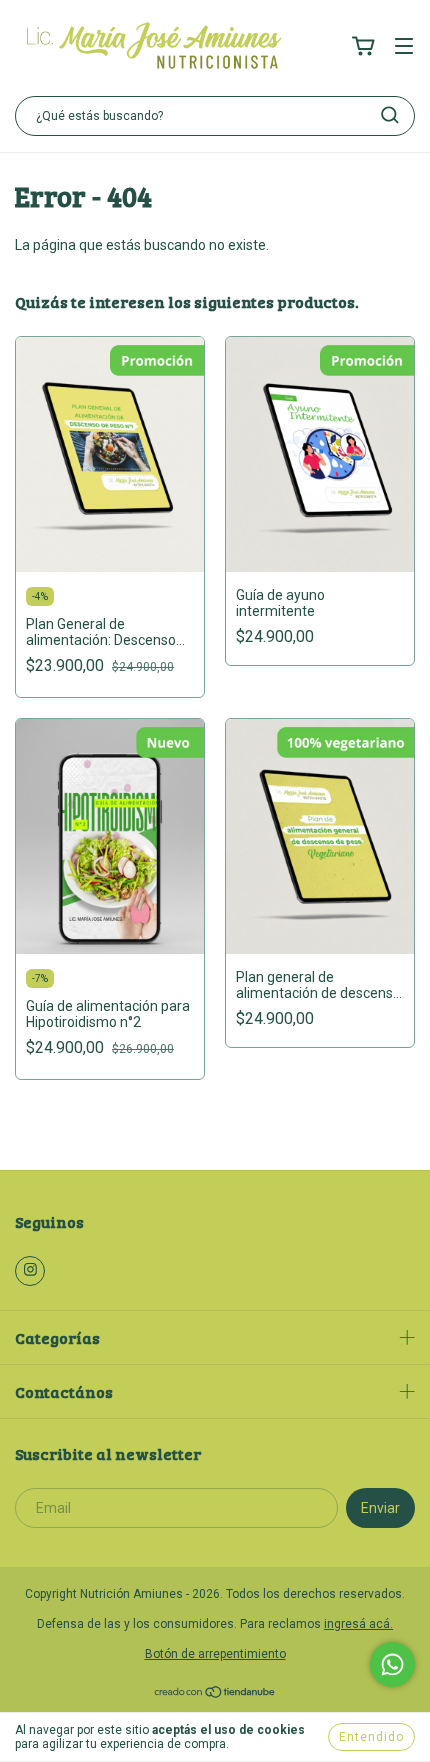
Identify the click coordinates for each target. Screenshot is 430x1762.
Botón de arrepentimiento (215, 1654)
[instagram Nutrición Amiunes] (30, 1271)
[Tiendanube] (215, 1695)
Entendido (371, 1737)
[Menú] (404, 48)
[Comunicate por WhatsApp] (392, 1664)
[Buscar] (390, 115)
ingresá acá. (358, 1624)
